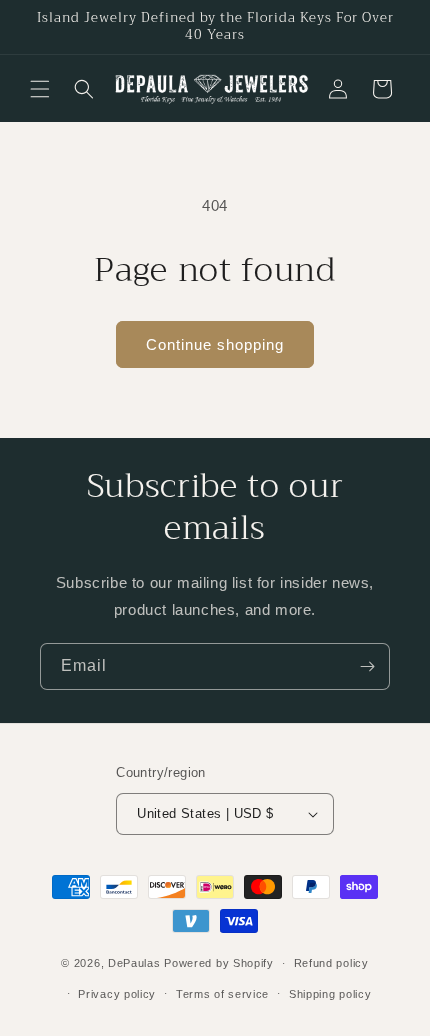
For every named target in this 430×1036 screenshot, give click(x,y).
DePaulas (134, 963)
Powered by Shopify (219, 963)
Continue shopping (215, 344)
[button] (40, 89)
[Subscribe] (367, 666)
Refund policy (331, 963)
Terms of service (222, 994)
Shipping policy (330, 994)
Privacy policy (117, 994)
